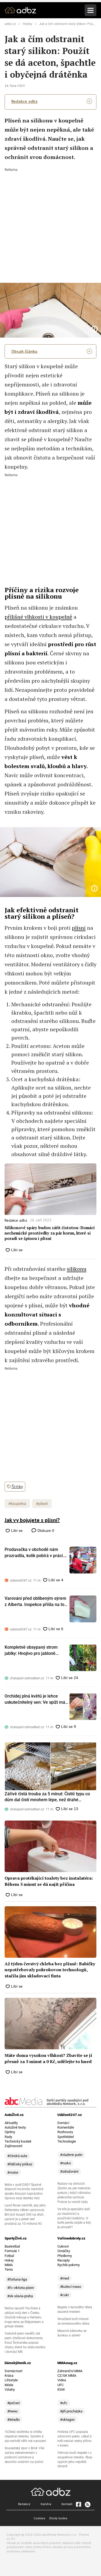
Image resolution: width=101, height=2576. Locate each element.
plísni (79, 928)
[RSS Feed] (87, 2504)
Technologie (67, 2141)
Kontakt (67, 2504)
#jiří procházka (71, 2411)
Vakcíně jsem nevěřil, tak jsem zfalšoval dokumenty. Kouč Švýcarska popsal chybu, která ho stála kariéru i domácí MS (25, 2343)
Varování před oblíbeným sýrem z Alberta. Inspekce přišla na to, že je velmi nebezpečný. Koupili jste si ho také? (35, 1602)
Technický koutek (18, 2141)
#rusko (65, 2163)
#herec (13, 2411)
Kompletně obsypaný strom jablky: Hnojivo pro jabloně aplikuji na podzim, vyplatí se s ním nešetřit (34, 1651)
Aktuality (11, 2123)
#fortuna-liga (17, 2279)
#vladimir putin (71, 2155)
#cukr (65, 2295)
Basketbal (12, 2246)
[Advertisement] (50, 222)
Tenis (9, 2269)
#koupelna (17, 1504)
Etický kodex (58, 2518)
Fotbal (9, 2256)
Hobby (27, 24)
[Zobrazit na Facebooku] (78, 2504)
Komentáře (66, 2127)
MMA (9, 2265)
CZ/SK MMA (67, 2376)
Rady (8, 2137)
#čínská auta (17, 2156)
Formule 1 (12, 2251)
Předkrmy (65, 2256)
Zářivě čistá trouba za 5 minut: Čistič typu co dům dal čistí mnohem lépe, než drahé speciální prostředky (47, 1797)
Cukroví (63, 2246)
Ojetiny (10, 2132)
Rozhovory (65, 2132)
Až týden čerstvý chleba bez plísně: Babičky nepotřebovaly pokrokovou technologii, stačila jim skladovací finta (50, 1970)
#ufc (64, 2403)
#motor (13, 2172)
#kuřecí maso (71, 2287)
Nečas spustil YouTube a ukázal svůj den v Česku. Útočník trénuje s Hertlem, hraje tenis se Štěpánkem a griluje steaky (24, 2317)
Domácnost (13, 2371)
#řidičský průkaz (20, 2164)
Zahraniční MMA (70, 2371)
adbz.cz (10, 24)
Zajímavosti (13, 2146)
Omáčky (64, 2251)
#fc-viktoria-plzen (21, 2288)
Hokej (9, 2260)
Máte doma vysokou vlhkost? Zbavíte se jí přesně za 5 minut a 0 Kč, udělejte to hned (48, 2058)
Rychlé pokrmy (69, 2265)
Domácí (63, 2123)
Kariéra (46, 2504)
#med (65, 2278)
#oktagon (67, 2420)
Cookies (39, 2518)
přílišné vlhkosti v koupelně (38, 617)
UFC (60, 2385)
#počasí (13, 2403)
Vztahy (10, 2389)
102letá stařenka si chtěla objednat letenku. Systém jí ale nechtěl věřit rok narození (25, 2436)
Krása (9, 2376)
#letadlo (13, 2420)
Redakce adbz (25, 101)
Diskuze (45, 1531)
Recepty (64, 2260)
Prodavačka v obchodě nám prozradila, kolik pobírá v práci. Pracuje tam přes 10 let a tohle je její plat (34, 1553)
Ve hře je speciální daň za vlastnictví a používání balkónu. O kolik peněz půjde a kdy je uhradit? (74, 2218)
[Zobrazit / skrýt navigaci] (90, 10)
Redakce (24, 2504)
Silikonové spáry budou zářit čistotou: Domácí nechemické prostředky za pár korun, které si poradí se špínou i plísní (50, 1233)
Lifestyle (11, 2380)
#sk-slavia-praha (20, 2296)
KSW (61, 2389)
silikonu (77, 1269)
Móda (9, 2385)
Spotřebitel (66, 2137)
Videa (62, 2380)
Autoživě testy (15, 2127)
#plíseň (42, 1504)
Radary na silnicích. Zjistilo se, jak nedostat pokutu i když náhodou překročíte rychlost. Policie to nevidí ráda (74, 2193)
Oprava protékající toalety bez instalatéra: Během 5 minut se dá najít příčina (49, 1881)
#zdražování (69, 2171)
